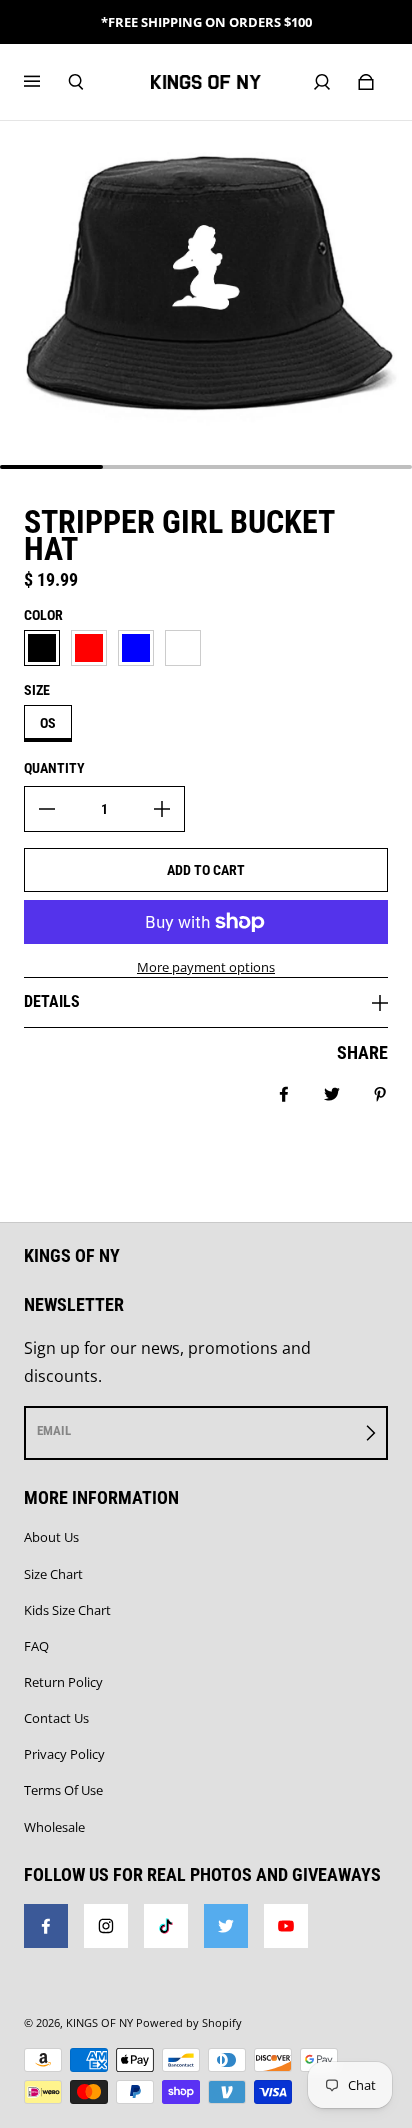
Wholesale (54, 1827)
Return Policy (63, 1682)
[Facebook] (46, 1926)
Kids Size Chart (67, 1610)
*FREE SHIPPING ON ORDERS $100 (206, 22)
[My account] (322, 82)
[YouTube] (286, 1926)
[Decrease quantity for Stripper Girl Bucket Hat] (47, 809)
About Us (51, 1537)
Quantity (54, 768)
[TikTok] (166, 1926)
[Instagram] (106, 1926)
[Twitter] (226, 1926)
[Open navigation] (46, 82)
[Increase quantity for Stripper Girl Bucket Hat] (162, 809)
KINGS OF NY (99, 2023)
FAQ (36, 1646)
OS (48, 723)
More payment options (206, 967)
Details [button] (52, 1001)
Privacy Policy (64, 1754)
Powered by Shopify (189, 2023)
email (54, 1430)
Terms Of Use (63, 1790)
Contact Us (56, 1718)
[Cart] (366, 82)
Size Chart (53, 1574)
